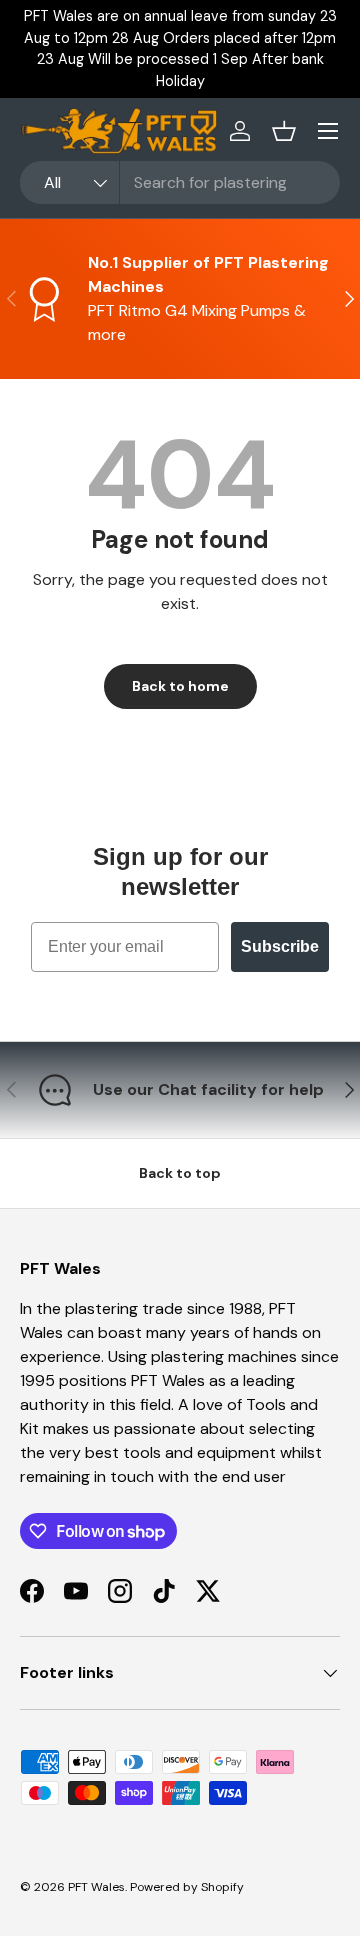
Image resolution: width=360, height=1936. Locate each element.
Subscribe (280, 946)
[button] (284, 131)
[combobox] (180, 182)
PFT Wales (96, 1887)
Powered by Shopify (187, 1887)
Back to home (180, 686)
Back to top (180, 1173)
